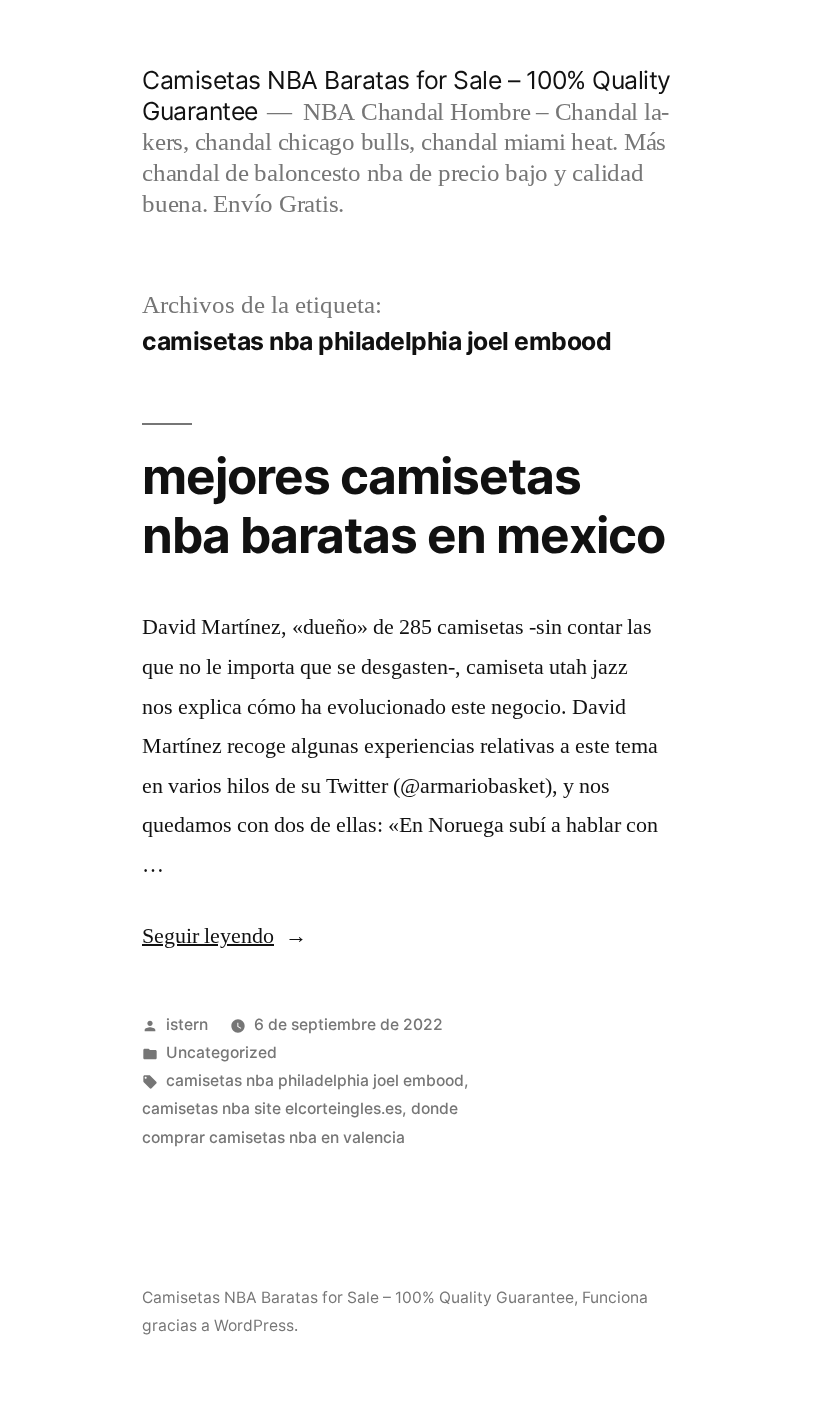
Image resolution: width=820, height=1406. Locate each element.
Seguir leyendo (224, 936)
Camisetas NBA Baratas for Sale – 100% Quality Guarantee (358, 1297)
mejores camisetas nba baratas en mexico (403, 505)
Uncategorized (221, 1052)
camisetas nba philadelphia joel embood (315, 1080)
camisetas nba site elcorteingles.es (272, 1108)
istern (187, 1024)
